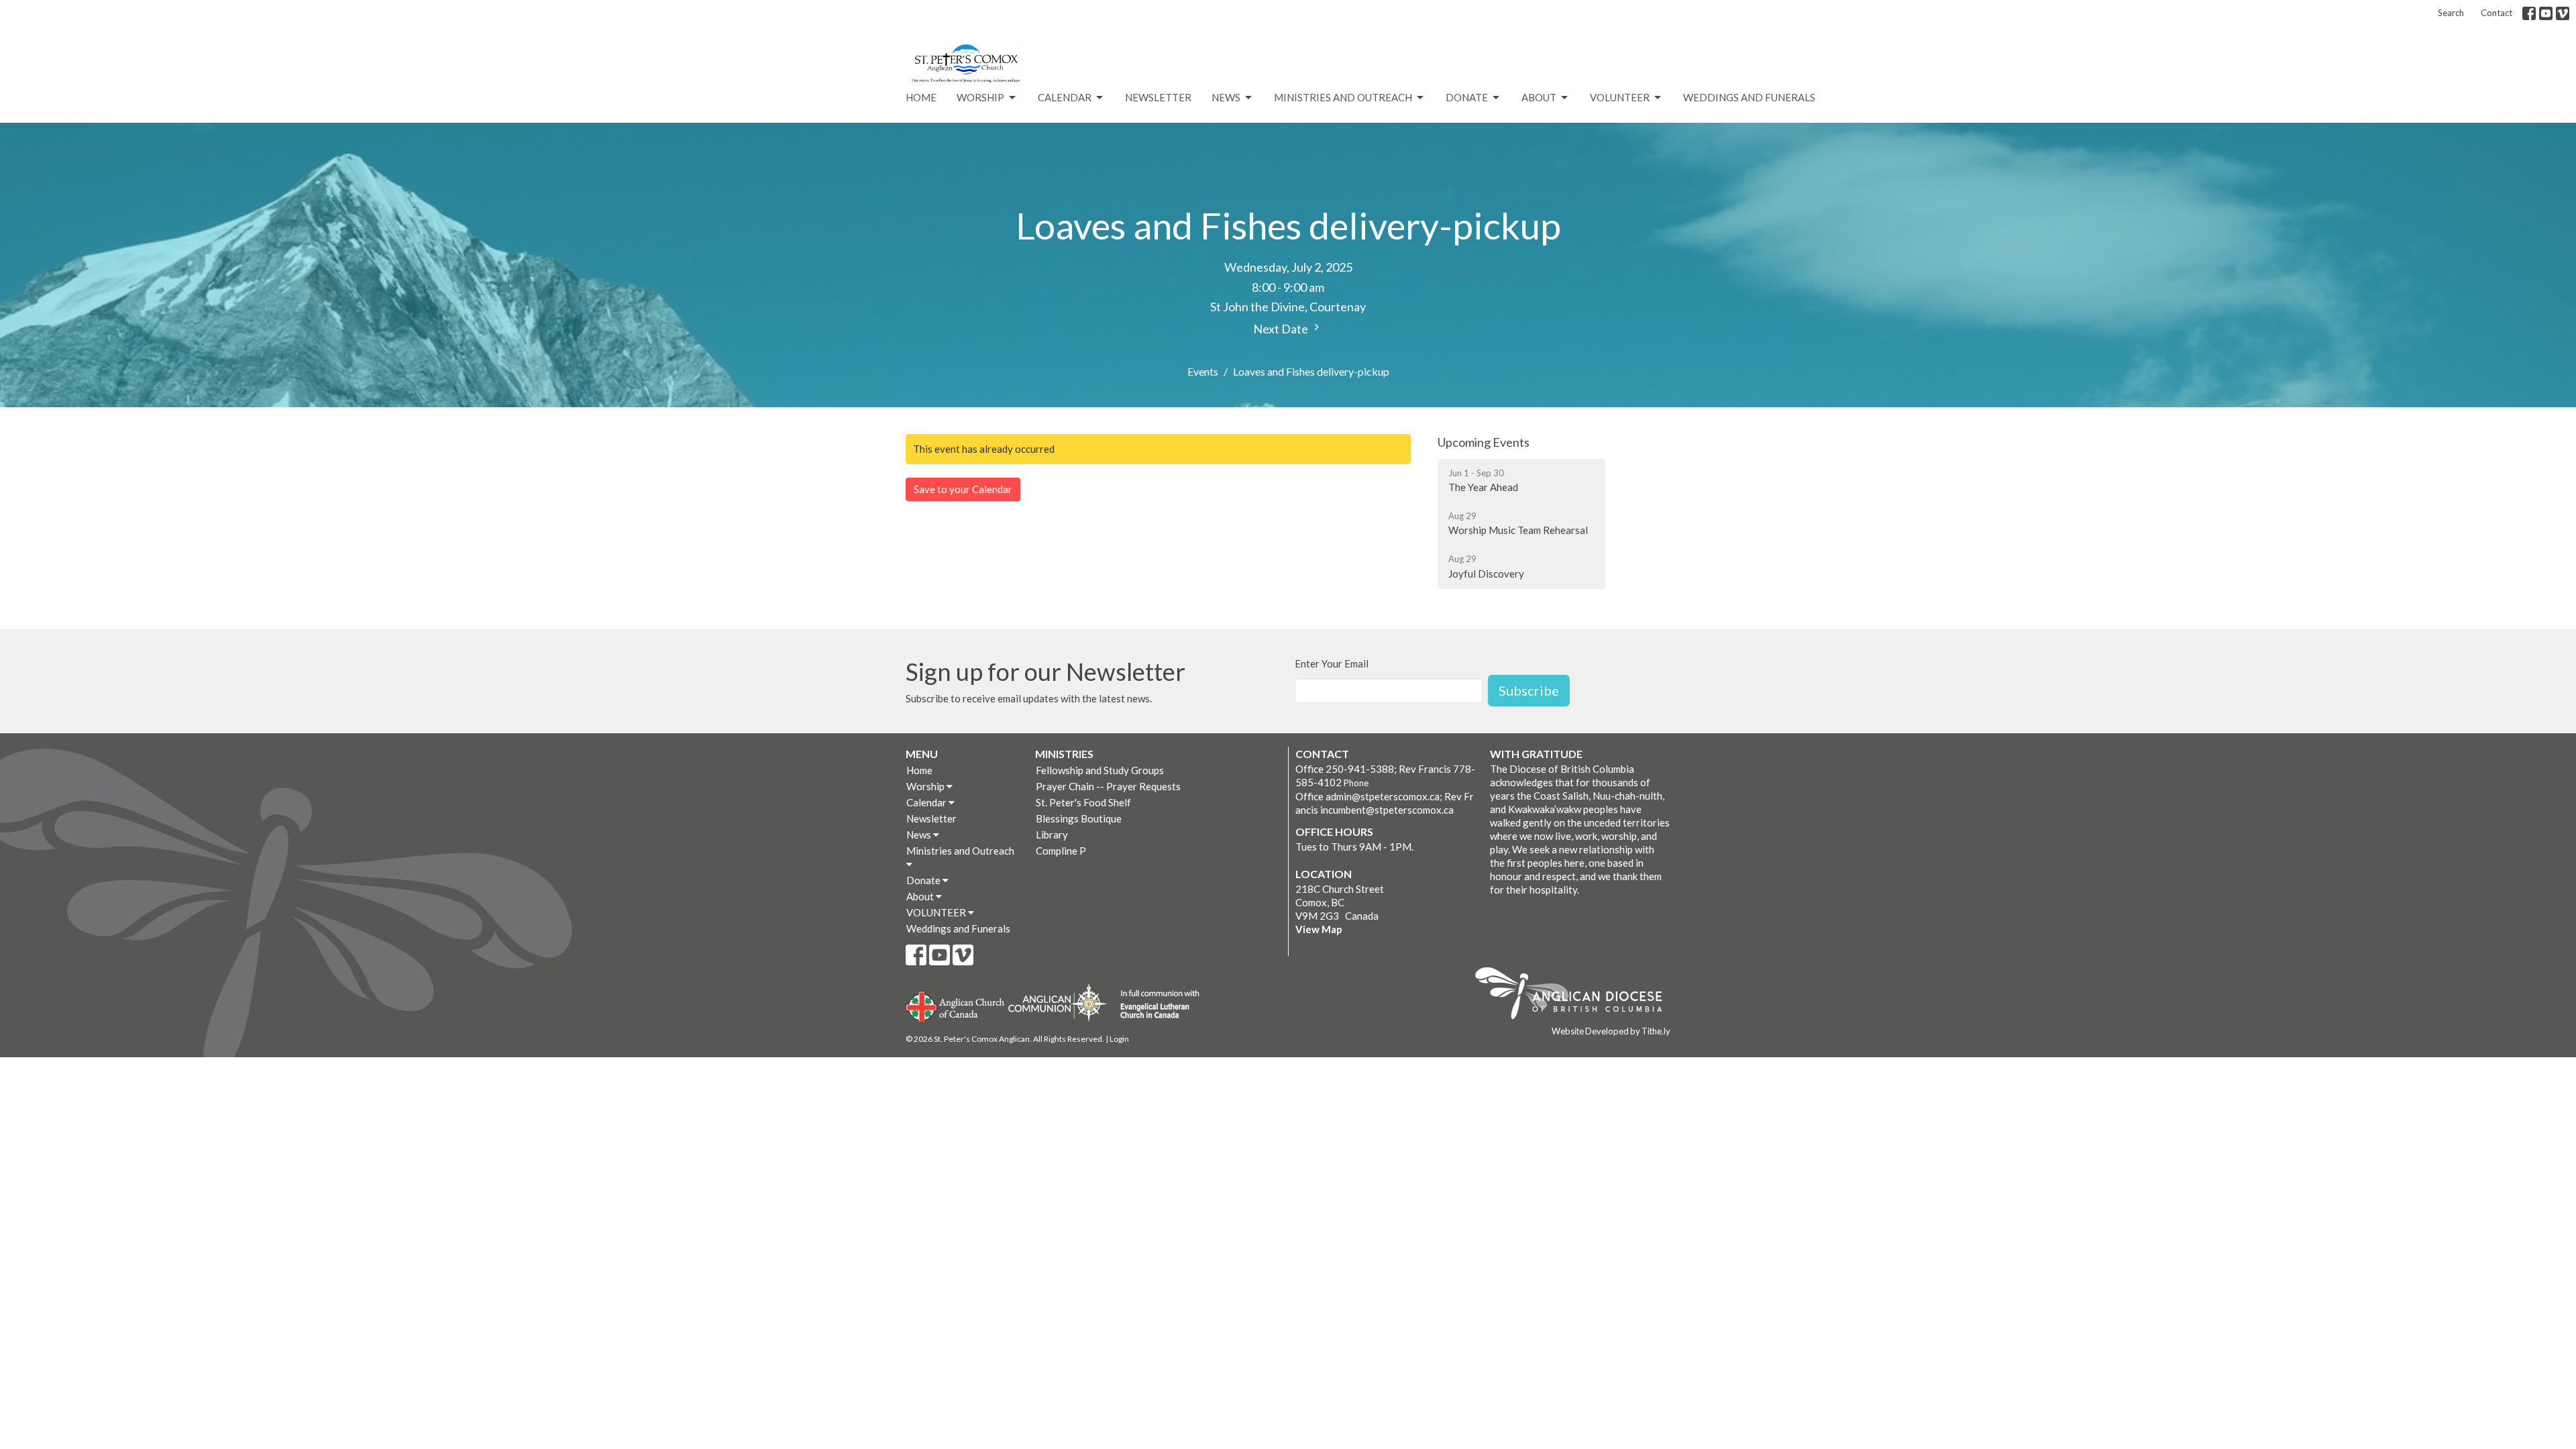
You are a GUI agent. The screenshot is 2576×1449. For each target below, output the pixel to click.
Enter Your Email (1332, 663)
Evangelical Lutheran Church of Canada (1155, 1005)
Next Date (1282, 329)
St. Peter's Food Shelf (1083, 802)
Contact (2497, 13)
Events (1203, 371)
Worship (980, 97)
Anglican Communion (1058, 1003)
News (1226, 97)
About (1539, 97)
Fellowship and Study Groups (1100, 770)
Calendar (1065, 97)
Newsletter (1158, 97)
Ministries (1064, 754)
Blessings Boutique (1079, 818)
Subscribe (1529, 690)
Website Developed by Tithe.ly (1611, 1031)
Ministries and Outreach (1343, 97)
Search (2451, 13)
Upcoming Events (1484, 442)
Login (1119, 1039)
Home (921, 97)
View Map (1319, 929)
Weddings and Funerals (1749, 97)
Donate (1467, 97)
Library (1052, 835)
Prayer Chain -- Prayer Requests (1108, 786)
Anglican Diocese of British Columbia (1575, 996)
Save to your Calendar (963, 489)
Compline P (1061, 851)
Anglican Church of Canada (956, 1005)
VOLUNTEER (1620, 97)
